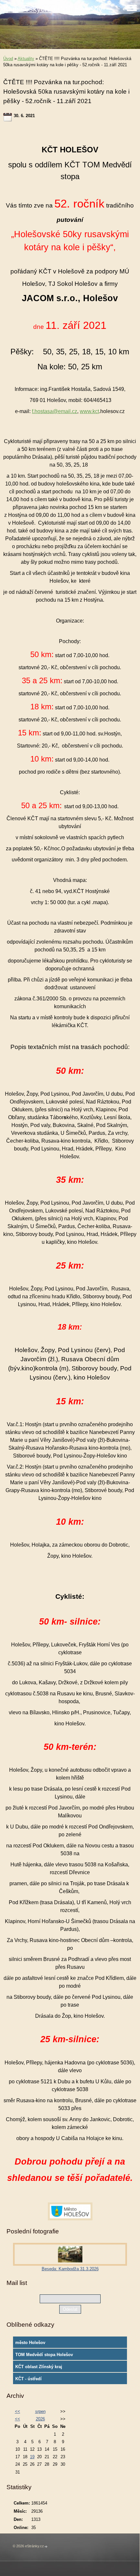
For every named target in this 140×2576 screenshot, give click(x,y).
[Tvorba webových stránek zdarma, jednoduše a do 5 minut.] (46, 2546)
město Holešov (30, 2343)
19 (32, 2457)
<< (18, 2411)
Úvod (8, 59)
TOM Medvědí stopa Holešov (44, 2355)
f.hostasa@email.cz (55, 411)
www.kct (89, 411)
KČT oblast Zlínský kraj (39, 2367)
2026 (40, 2419)
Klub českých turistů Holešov (53, 9)
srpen (40, 2411)
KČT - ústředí (28, 2379)
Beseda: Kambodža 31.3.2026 (70, 2269)
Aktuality (26, 59)
